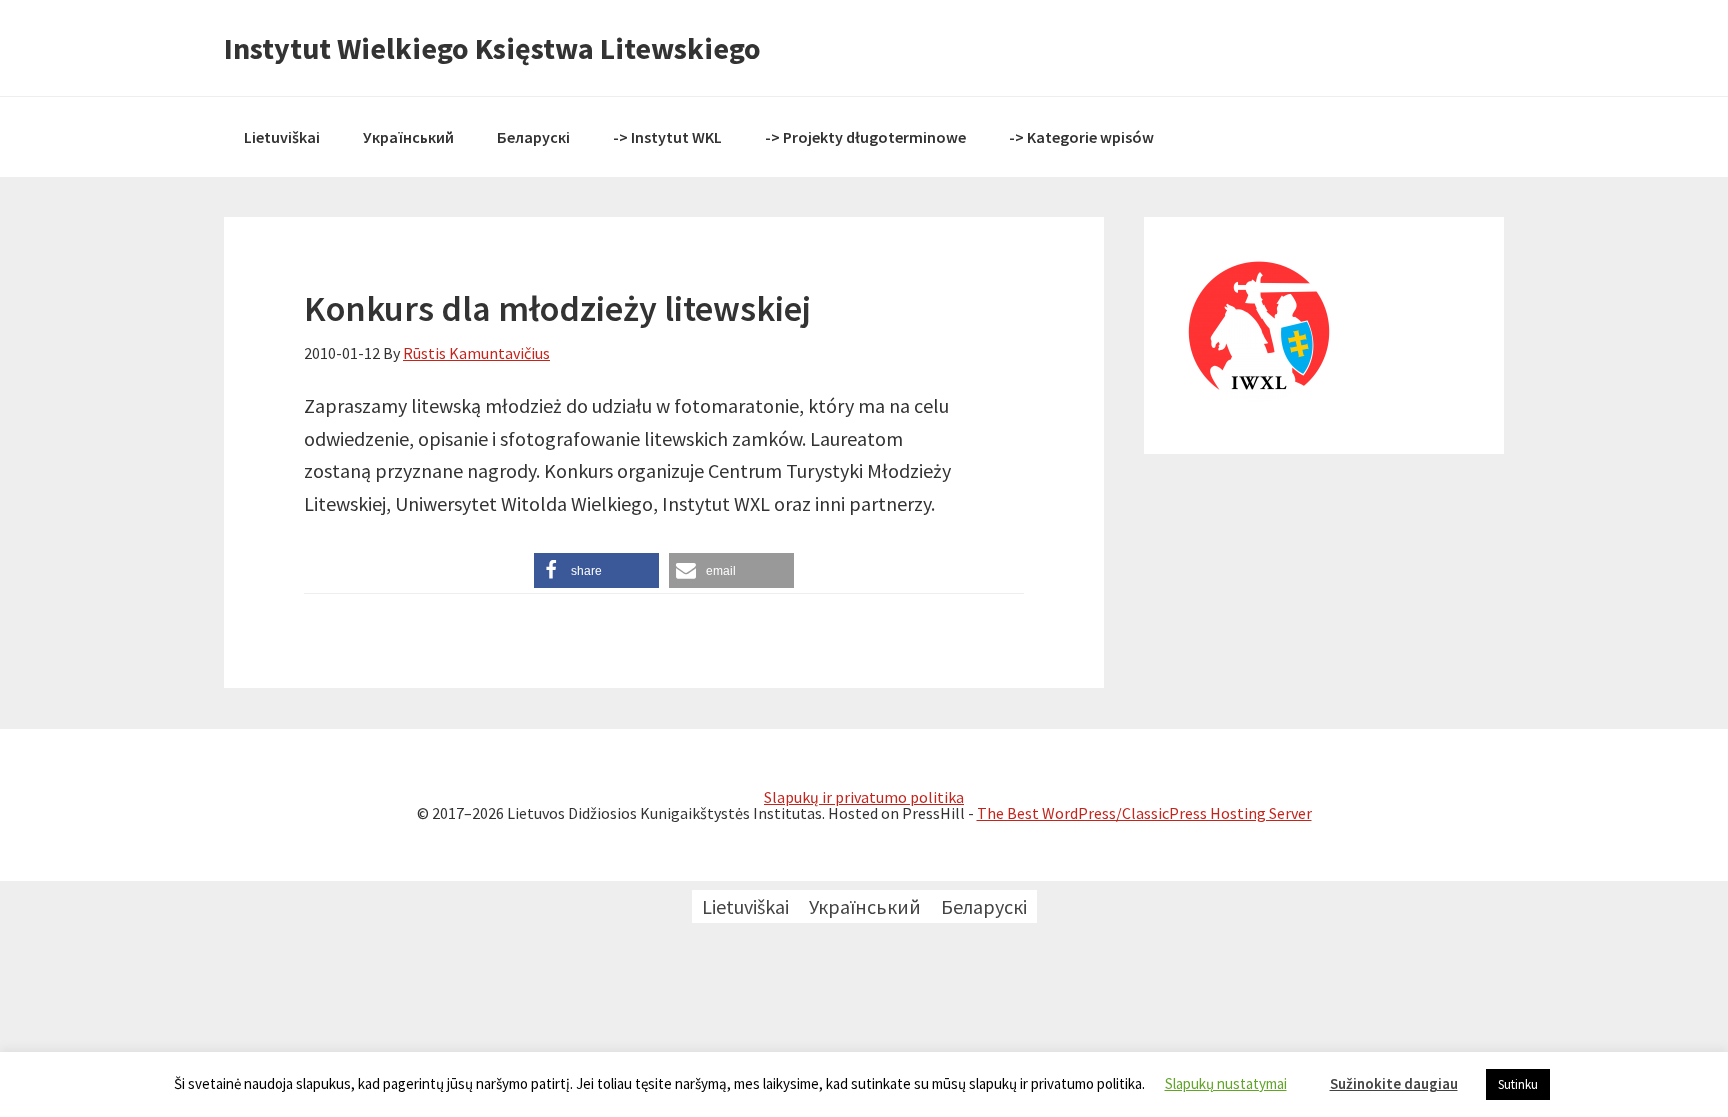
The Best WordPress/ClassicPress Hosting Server (1144, 813)
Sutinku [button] (1518, 1084)
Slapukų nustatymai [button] (1226, 1083)
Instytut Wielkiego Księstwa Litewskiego (492, 48)
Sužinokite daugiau (1394, 1083)
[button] (596, 570)
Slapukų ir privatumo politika (864, 797)
